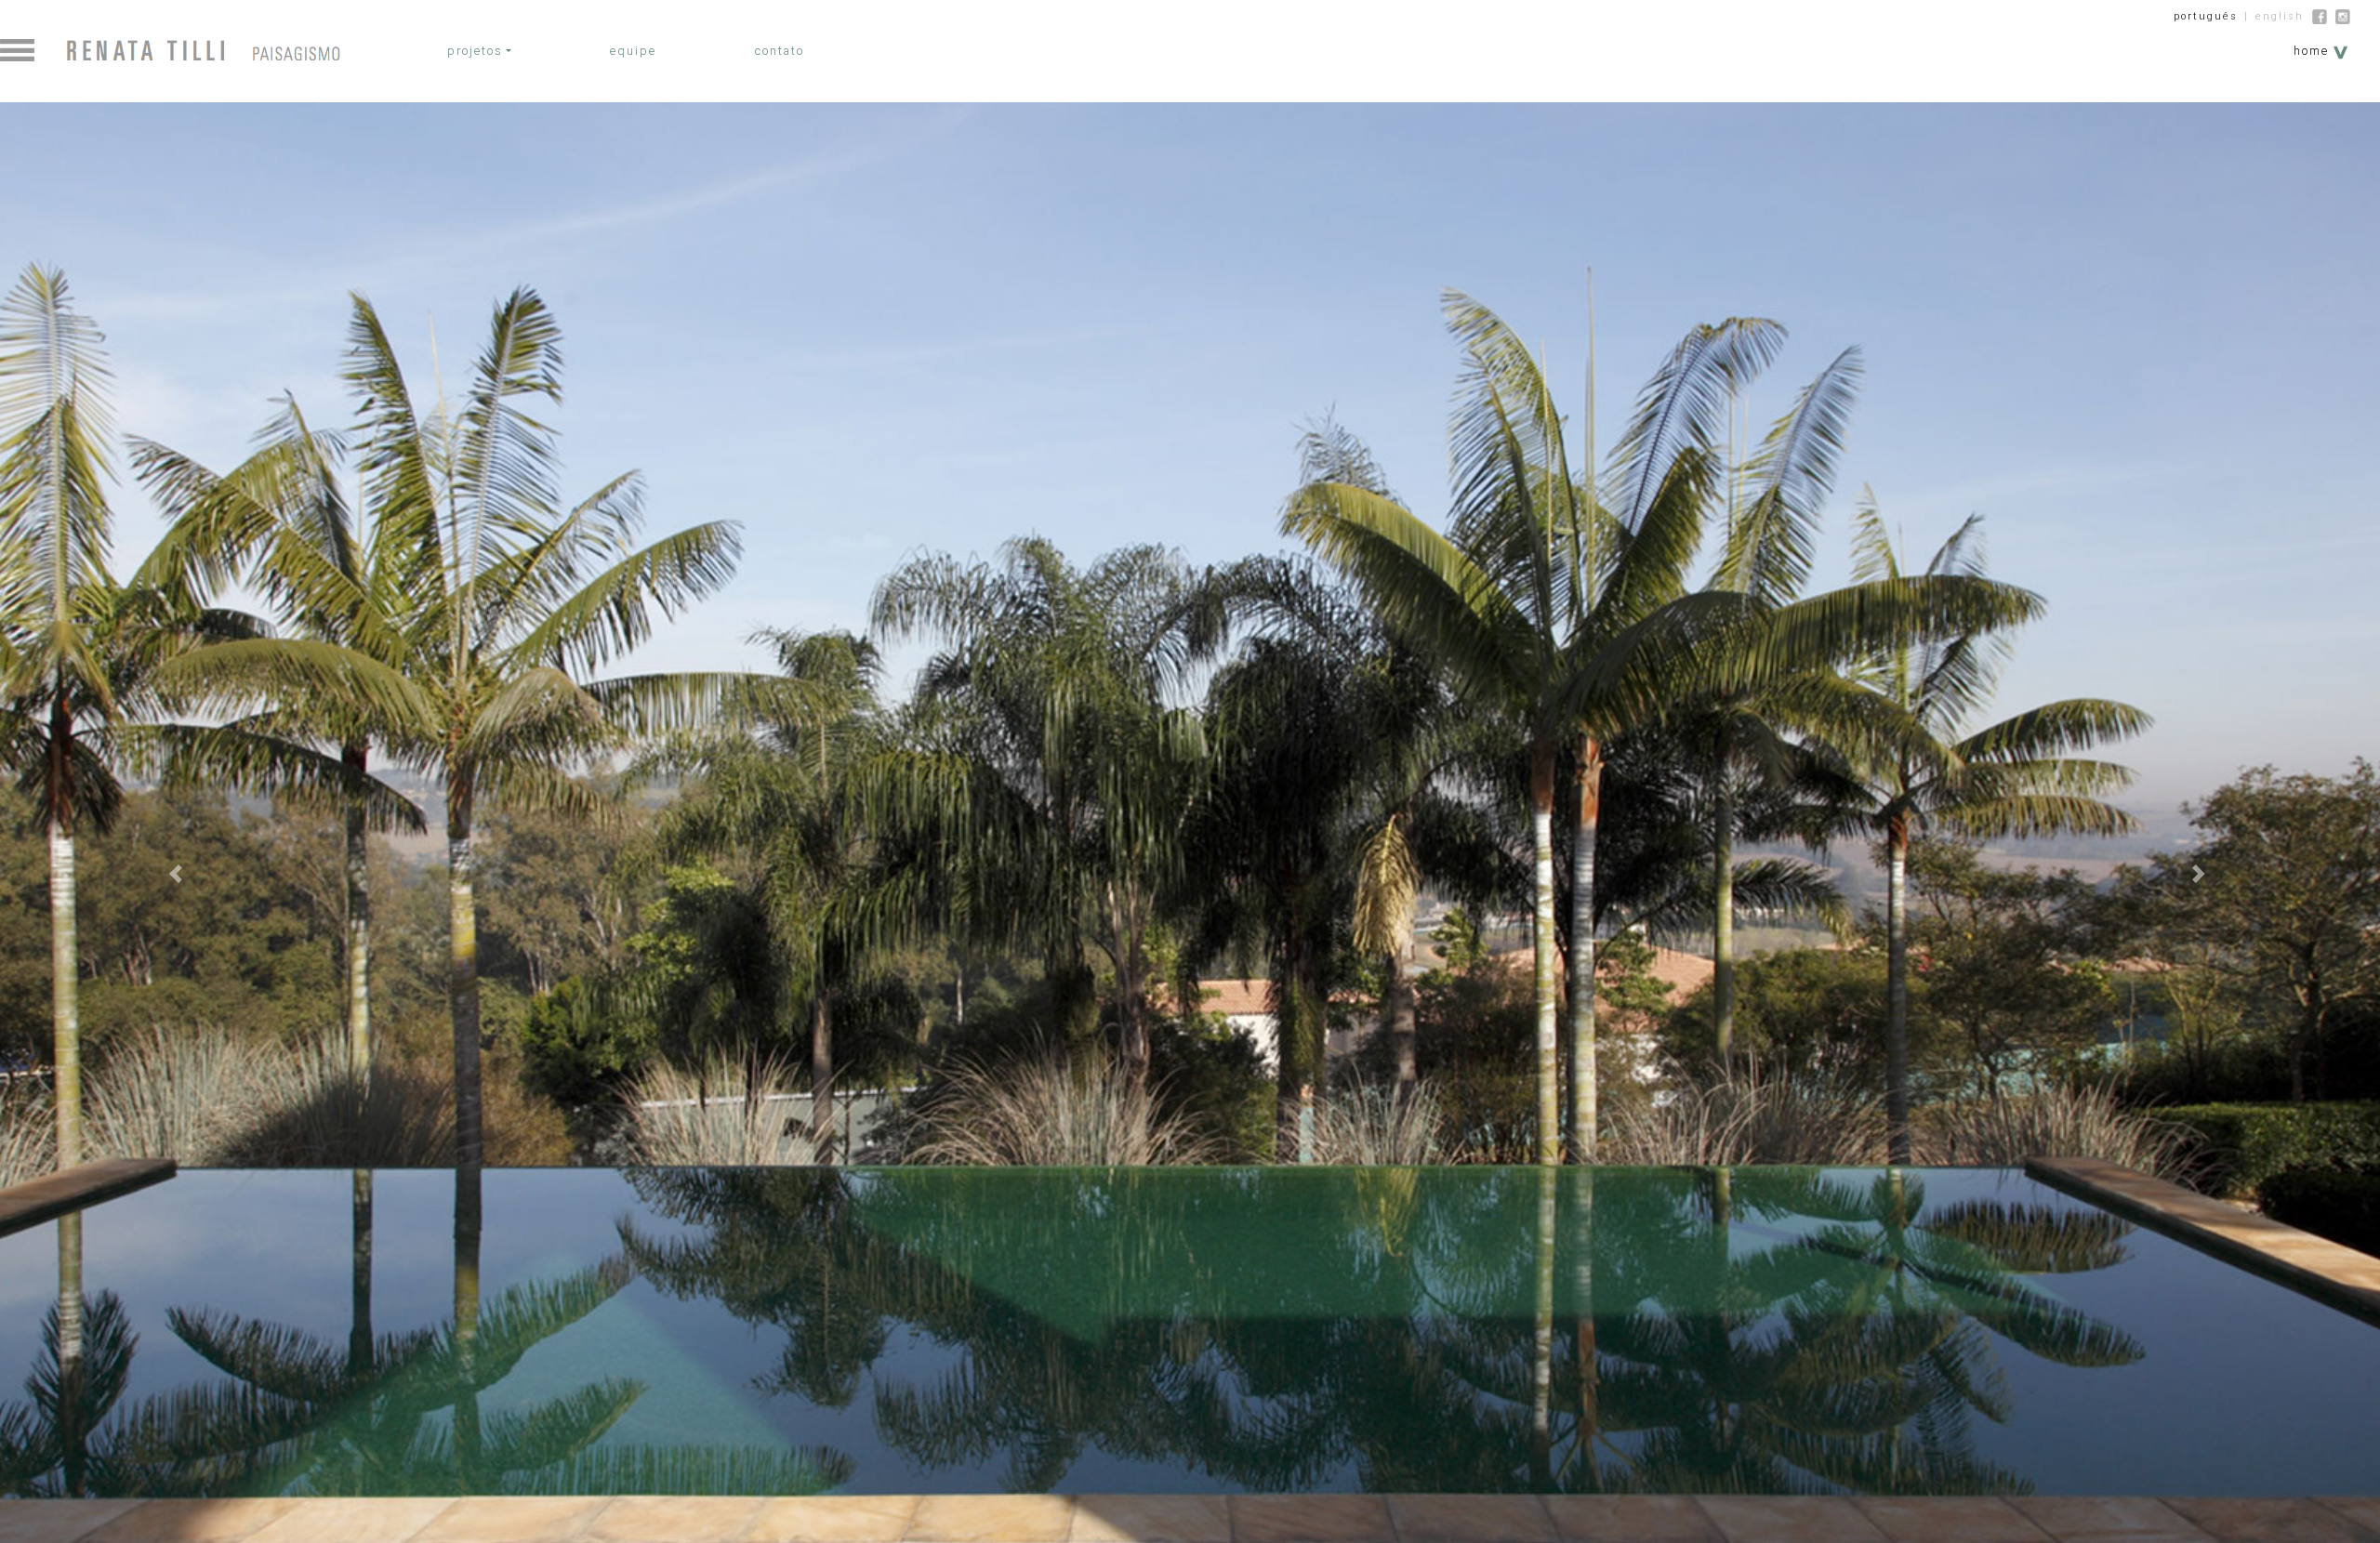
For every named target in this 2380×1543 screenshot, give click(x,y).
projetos (475, 51)
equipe (633, 51)
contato (780, 51)
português (2206, 16)
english (2280, 16)
